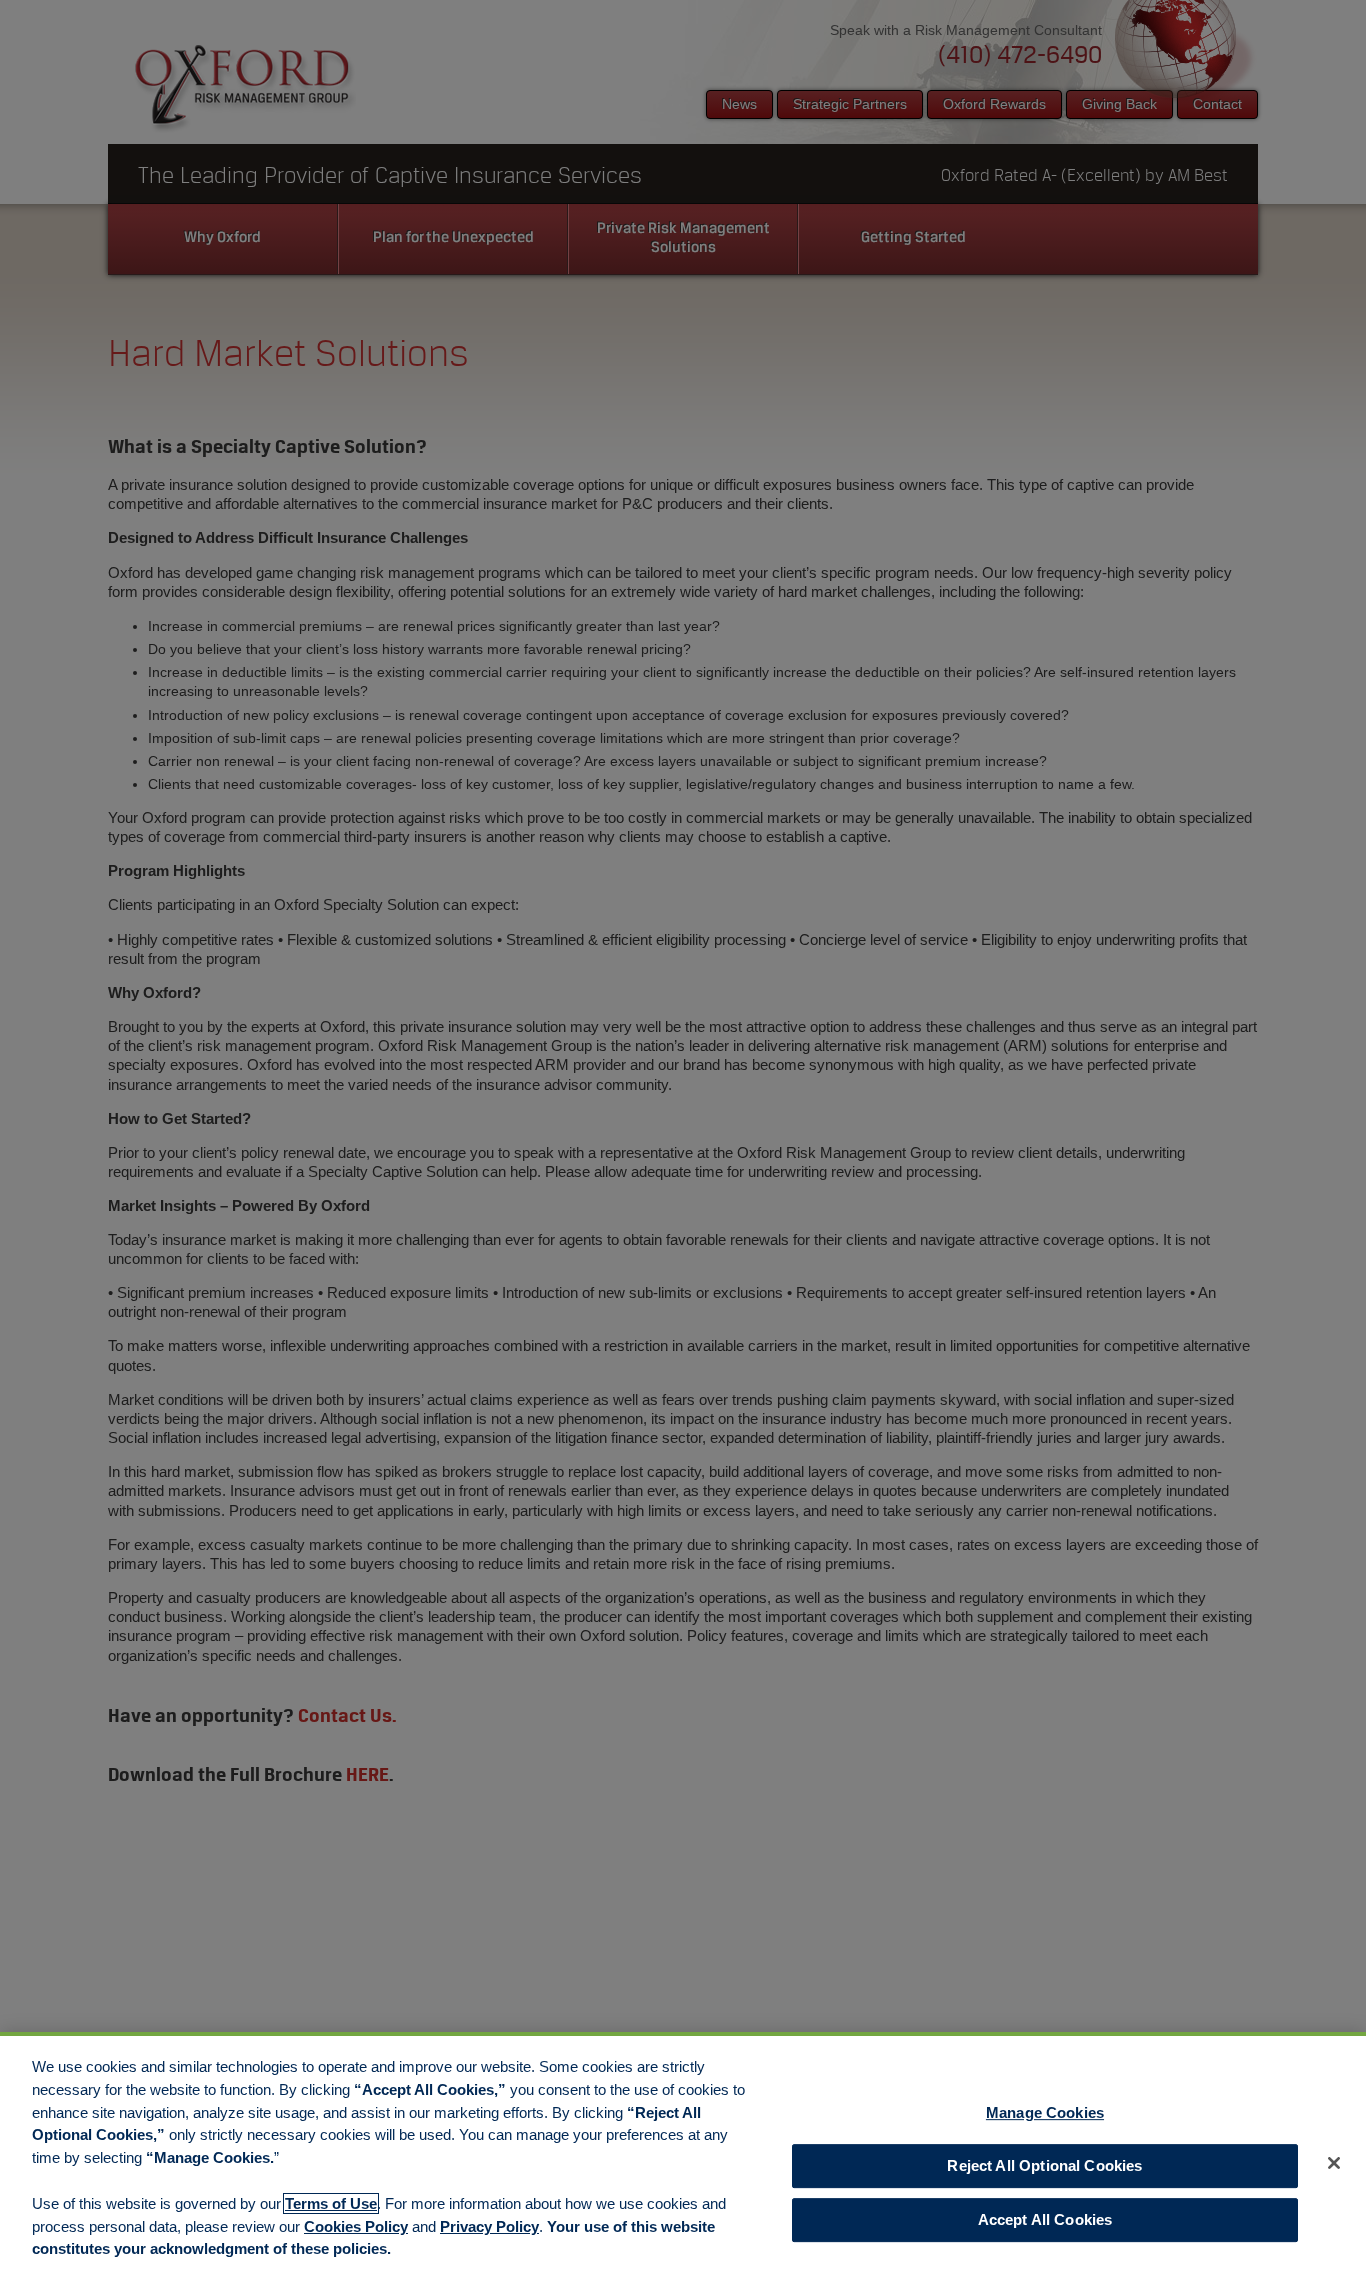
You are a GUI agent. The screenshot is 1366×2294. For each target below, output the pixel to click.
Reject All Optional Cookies (1044, 2165)
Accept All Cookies (1045, 2220)
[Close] (1334, 2163)
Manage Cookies (1045, 2112)
